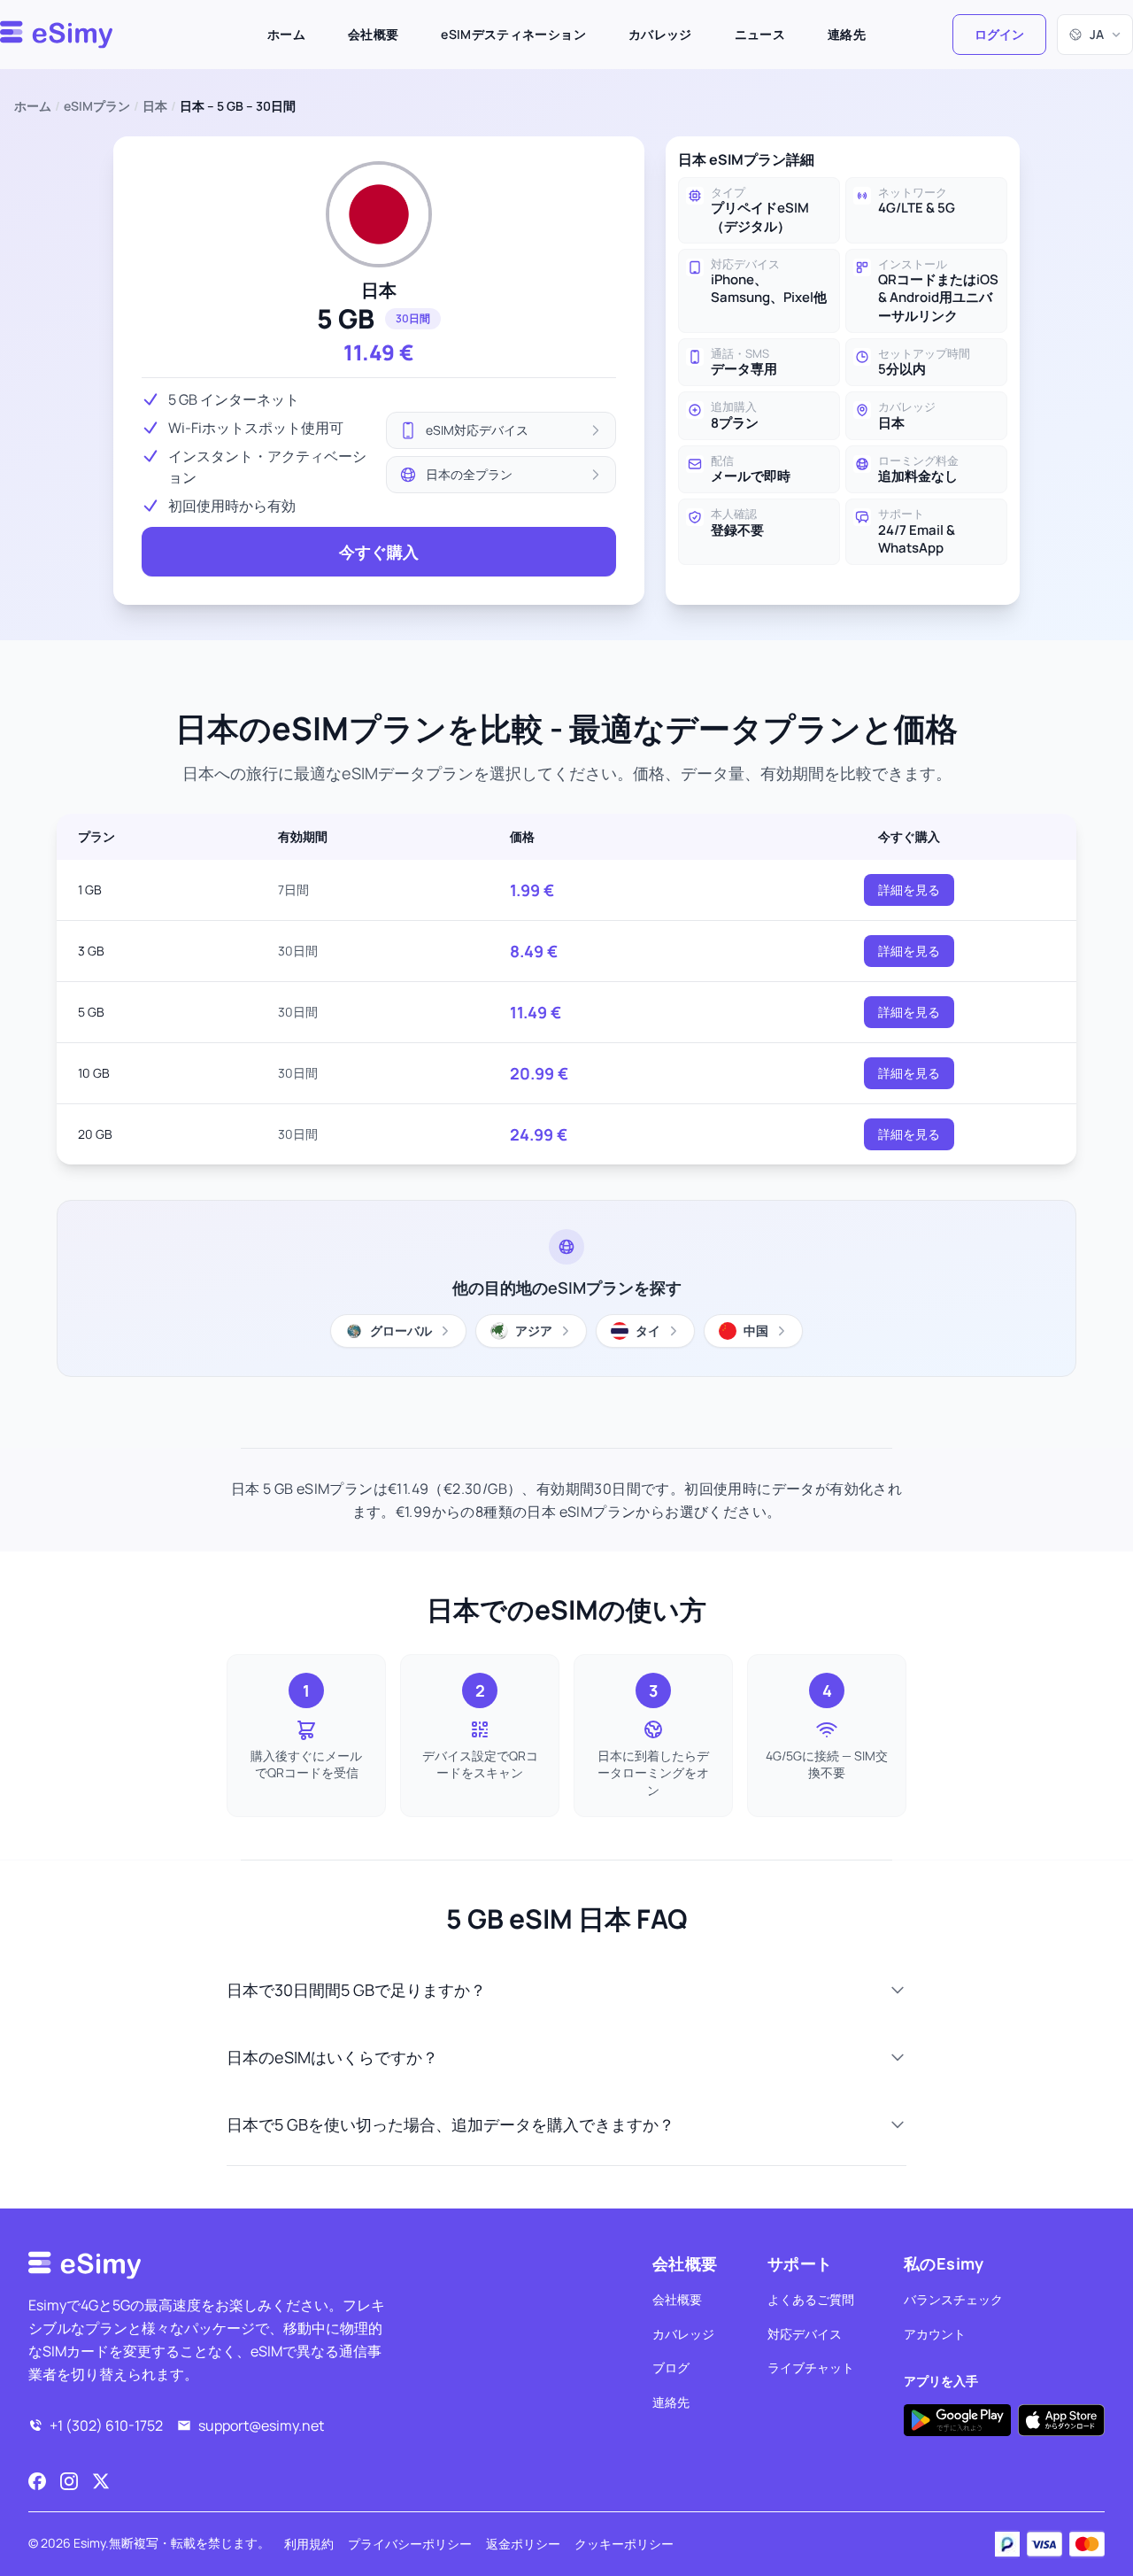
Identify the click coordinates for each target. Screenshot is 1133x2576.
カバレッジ (660, 34)
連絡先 (847, 34)
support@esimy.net (261, 2425)
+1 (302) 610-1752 (106, 2425)
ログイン (999, 34)
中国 (756, 1331)
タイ (648, 1331)
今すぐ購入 (379, 552)
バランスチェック (953, 2299)
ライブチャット (811, 2367)
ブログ (671, 2367)
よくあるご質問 (811, 2299)
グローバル (401, 1331)
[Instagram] (69, 2481)
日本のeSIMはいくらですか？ (332, 2057)
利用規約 (309, 2544)
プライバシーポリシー (410, 2544)
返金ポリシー (523, 2544)
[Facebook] (37, 2481)
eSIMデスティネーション (513, 34)
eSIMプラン (97, 106)
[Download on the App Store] (1061, 2420)
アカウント (935, 2334)
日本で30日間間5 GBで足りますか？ (356, 1990)
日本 (155, 106)
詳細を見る (909, 890)
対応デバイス (805, 2334)
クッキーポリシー (624, 2544)
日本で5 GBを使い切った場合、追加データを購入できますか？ (451, 2124)
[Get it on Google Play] (957, 2420)
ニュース (760, 34)
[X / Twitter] (101, 2481)
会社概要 (373, 34)
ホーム (286, 34)
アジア (534, 1331)
